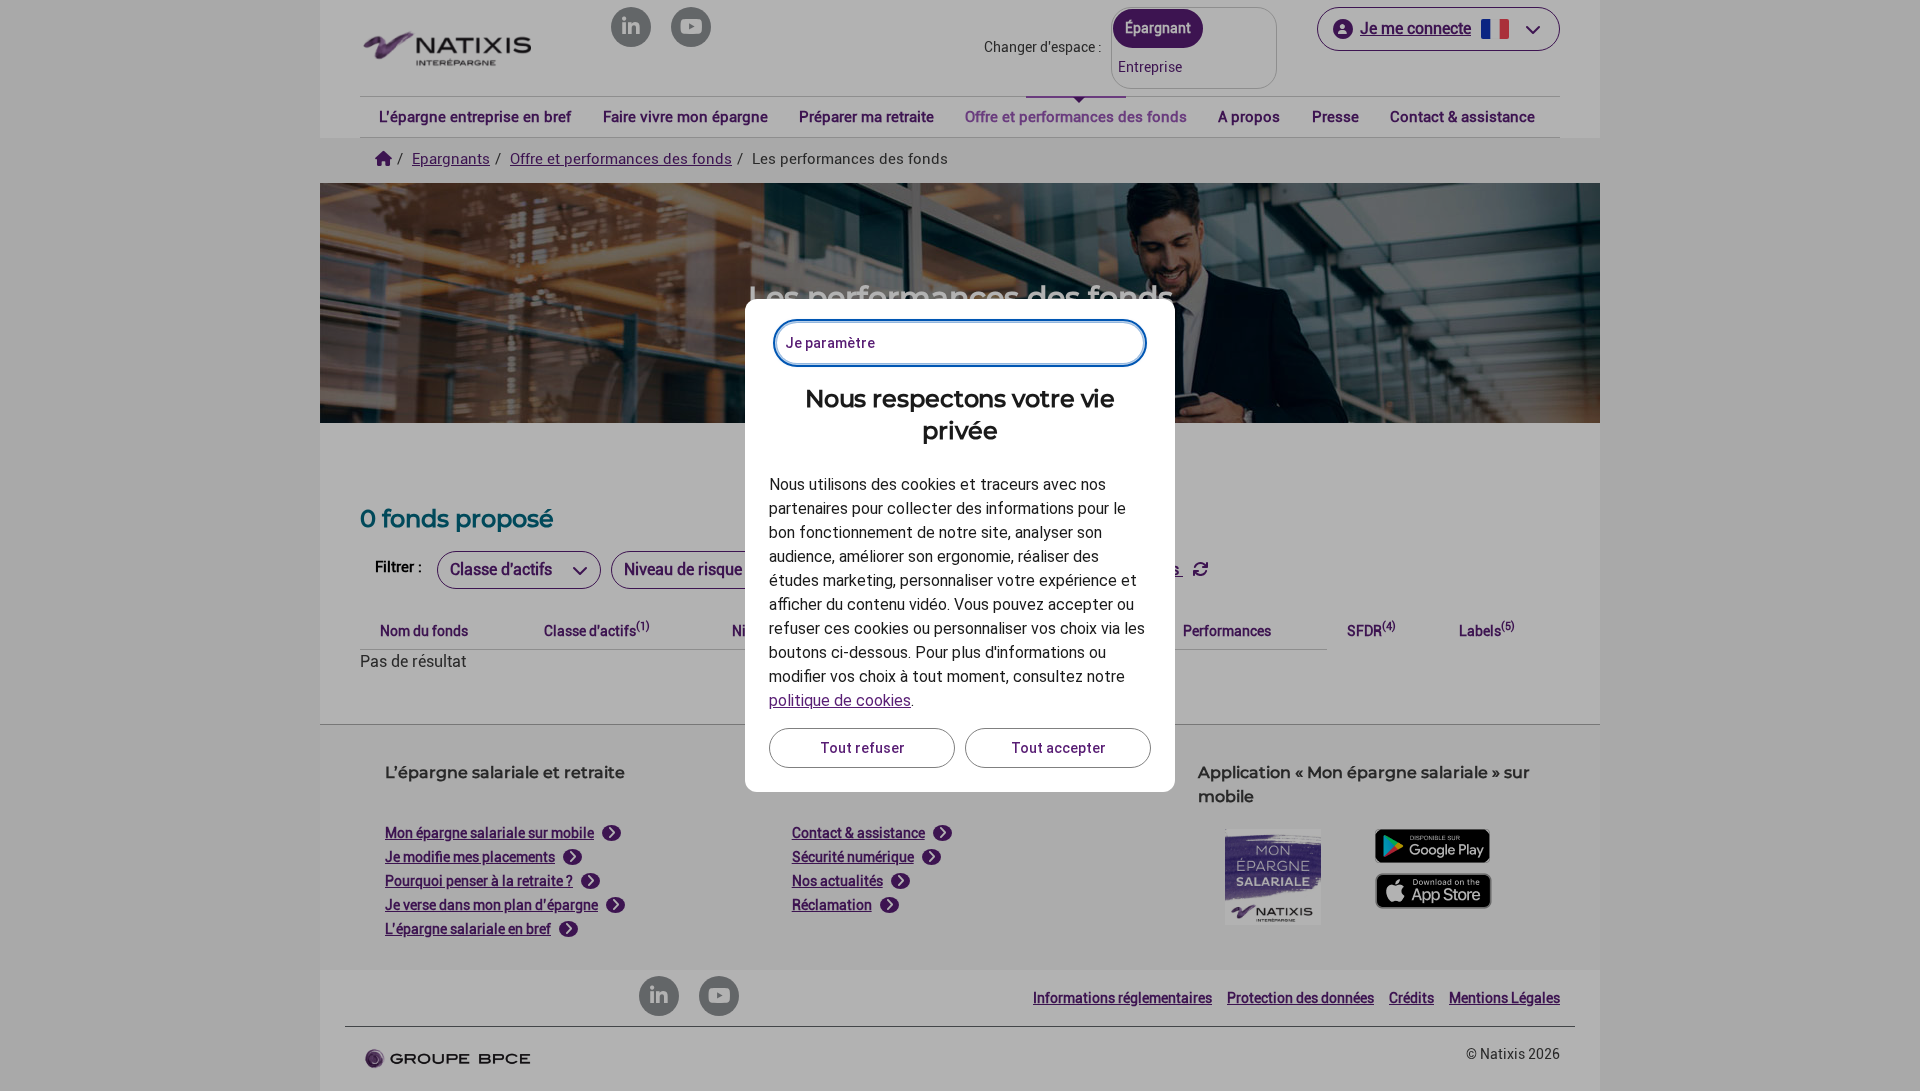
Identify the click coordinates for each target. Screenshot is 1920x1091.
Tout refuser (862, 748)
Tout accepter (1058, 748)
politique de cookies (840, 700)
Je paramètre (830, 343)
